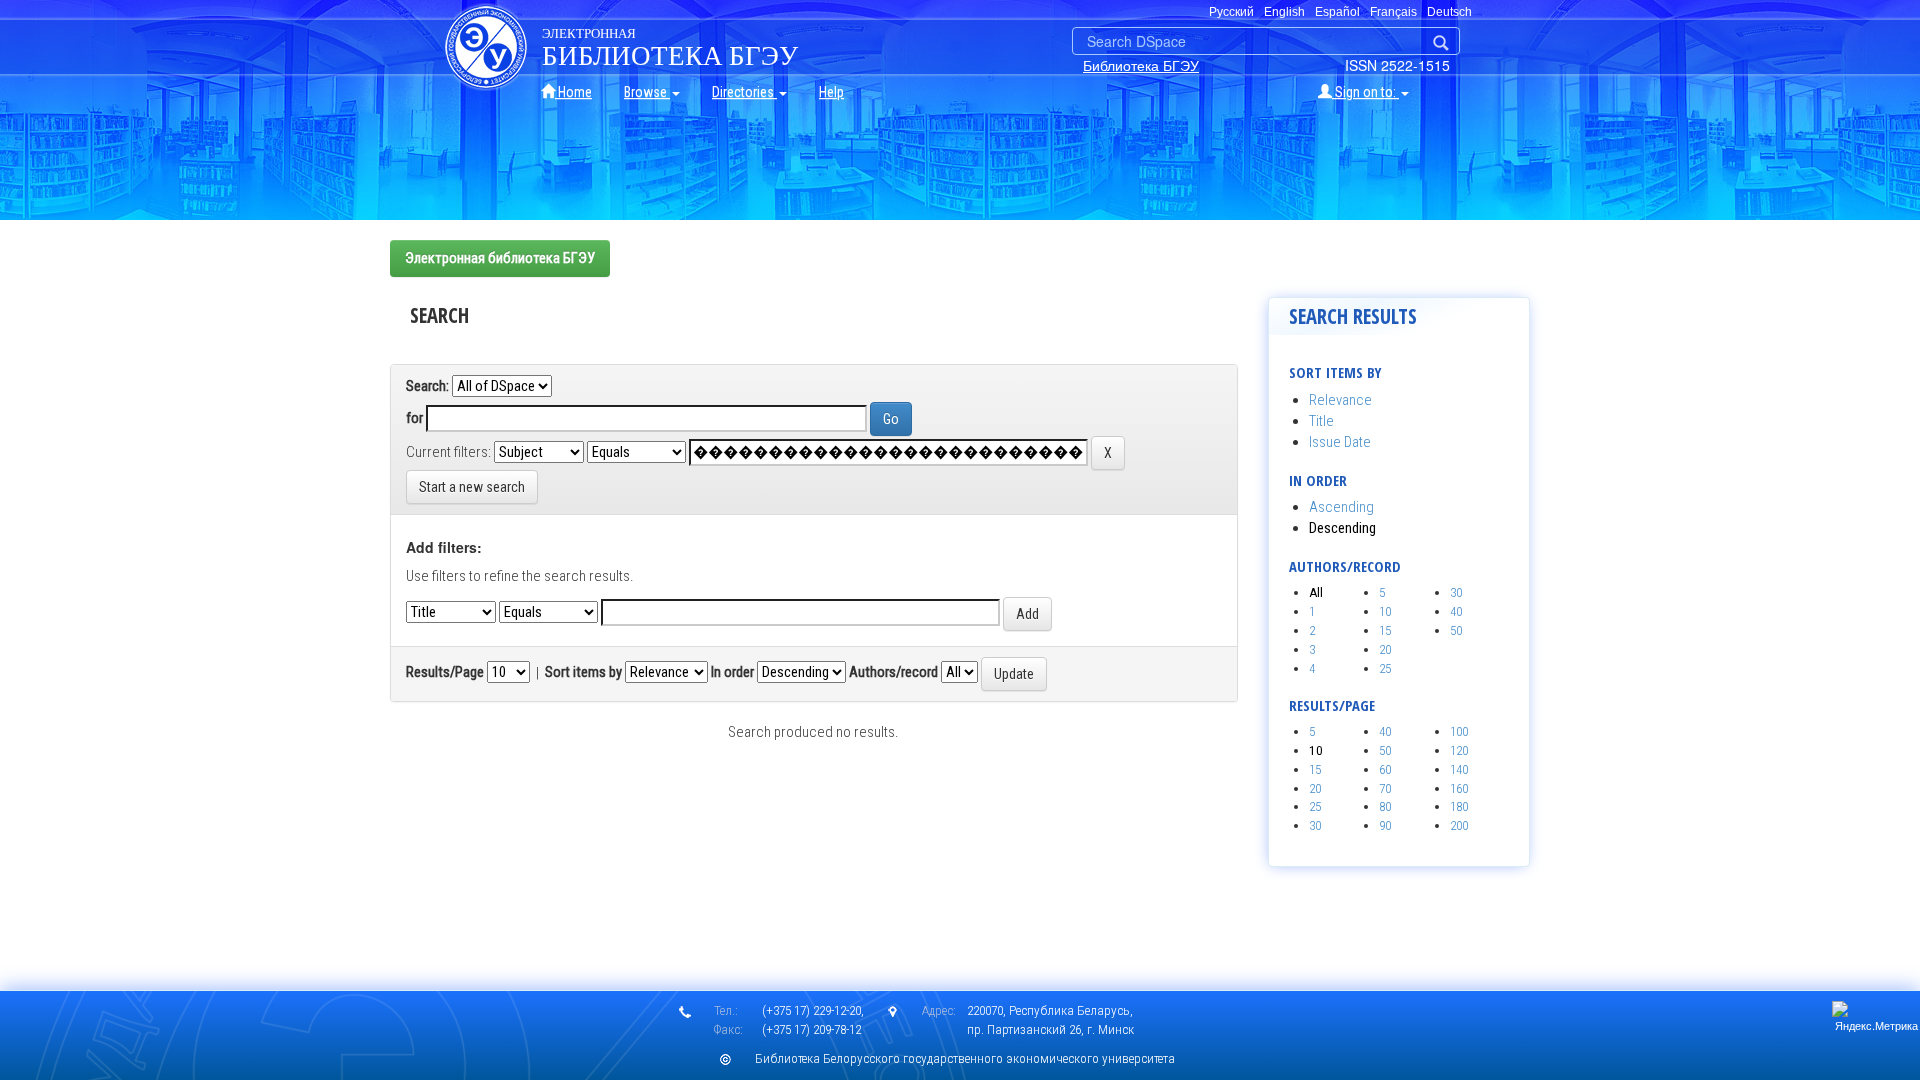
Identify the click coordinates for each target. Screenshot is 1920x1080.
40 (1456, 611)
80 (1385, 806)
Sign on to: (1365, 92)
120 (1459, 750)
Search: (427, 386)
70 (1385, 788)
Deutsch (1449, 12)
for (414, 418)
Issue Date (1340, 442)
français (1393, 12)
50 (1456, 630)
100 (1459, 731)
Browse (647, 92)
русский (1231, 12)
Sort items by (583, 672)
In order (732, 672)
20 (1385, 649)
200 (1459, 825)
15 (1385, 630)
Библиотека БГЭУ (1141, 65)
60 (1385, 769)
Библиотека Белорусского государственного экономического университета (965, 1058)
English (1284, 12)
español (1337, 12)
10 (1385, 611)
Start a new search (472, 487)
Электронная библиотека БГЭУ (500, 258)
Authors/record (893, 672)
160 (1459, 788)
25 (1385, 668)
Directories (744, 92)
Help (831, 92)
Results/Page (445, 672)
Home (573, 92)
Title (1321, 421)
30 (1456, 592)
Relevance (1340, 400)
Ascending (1341, 507)
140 (1459, 769)
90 (1385, 825)
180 (1459, 806)
